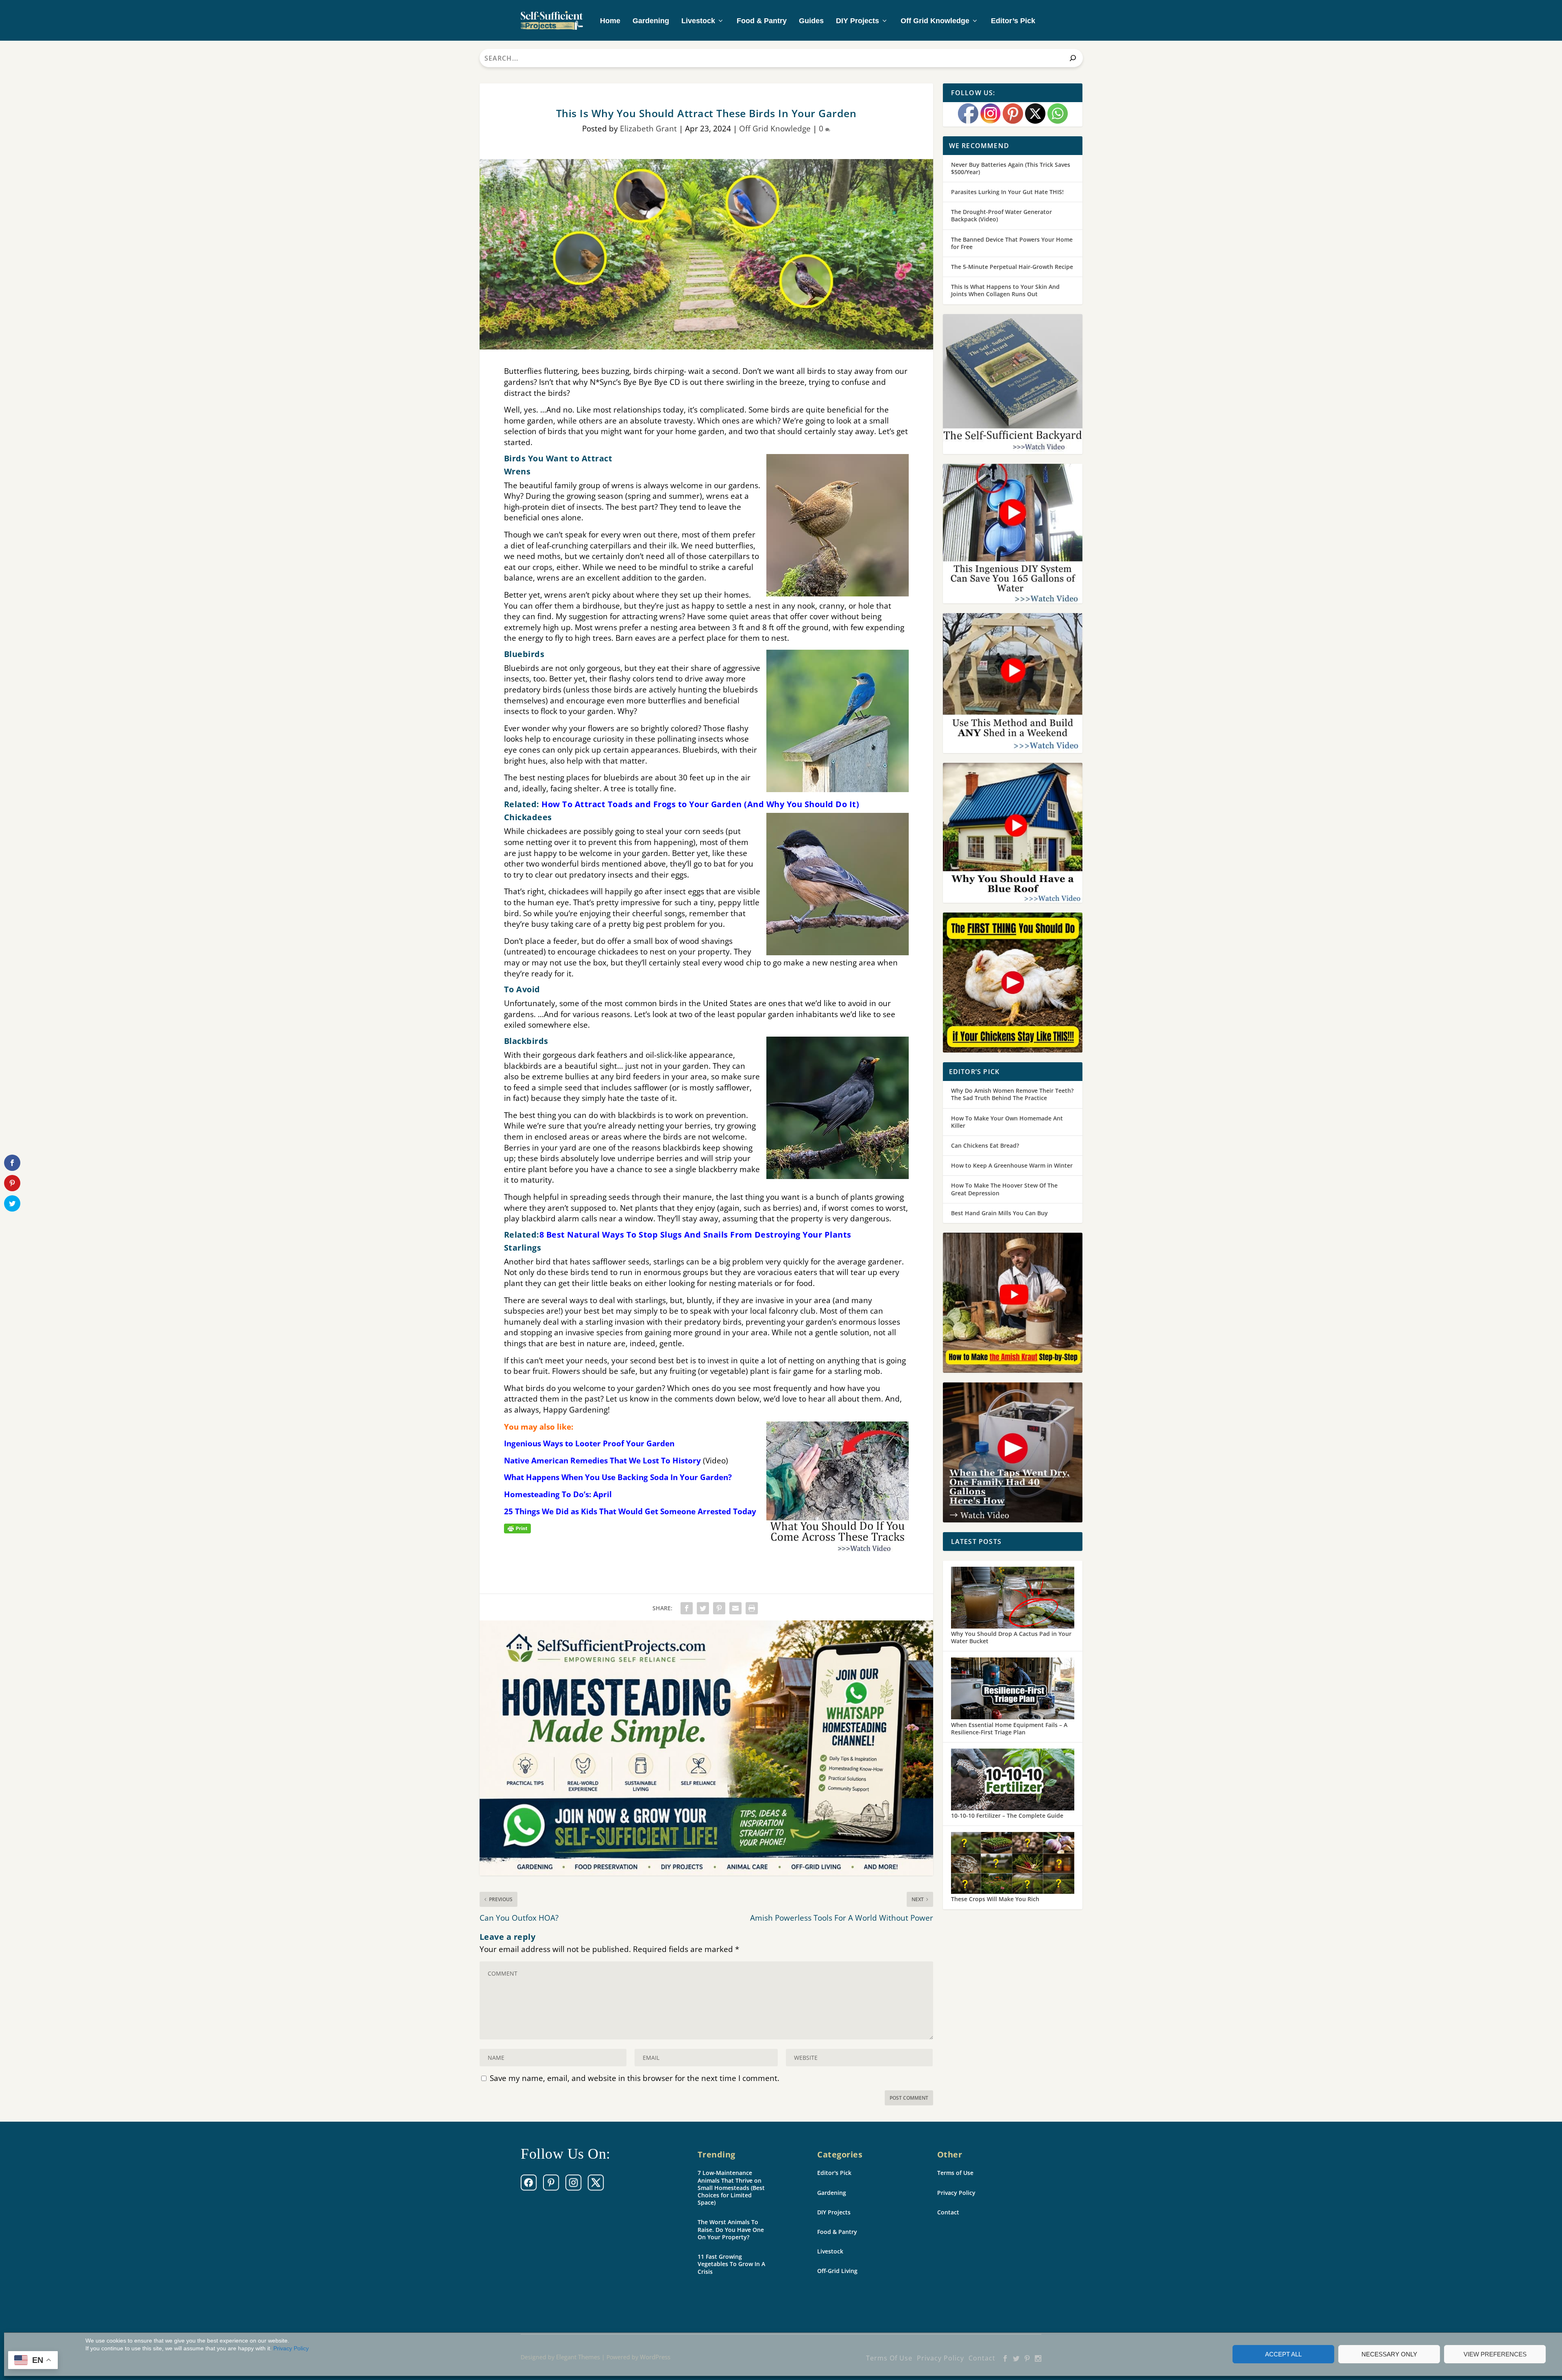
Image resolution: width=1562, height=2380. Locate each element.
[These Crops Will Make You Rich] (1013, 1864)
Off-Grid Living (837, 2271)
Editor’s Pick (1013, 21)
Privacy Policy (291, 2348)
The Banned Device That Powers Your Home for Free (1012, 243)
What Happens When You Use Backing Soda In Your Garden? (618, 1477)
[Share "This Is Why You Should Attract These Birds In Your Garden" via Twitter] (703, 1608)
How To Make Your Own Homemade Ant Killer (1007, 1122)
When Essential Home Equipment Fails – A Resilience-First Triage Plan (1009, 1728)
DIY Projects (857, 21)
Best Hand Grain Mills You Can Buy (999, 1213)
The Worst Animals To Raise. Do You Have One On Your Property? (731, 2229)
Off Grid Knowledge (935, 21)
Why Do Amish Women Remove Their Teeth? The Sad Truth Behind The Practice (1012, 1094)
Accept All (1283, 2354)
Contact (948, 2212)
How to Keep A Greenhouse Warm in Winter (1012, 1165)
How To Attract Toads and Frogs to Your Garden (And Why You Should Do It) (700, 804)
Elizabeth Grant (648, 129)
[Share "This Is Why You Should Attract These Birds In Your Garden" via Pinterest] (719, 1608)
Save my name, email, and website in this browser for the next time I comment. (635, 2078)
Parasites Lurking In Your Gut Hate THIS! (1007, 192)
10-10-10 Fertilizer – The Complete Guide (1007, 1816)
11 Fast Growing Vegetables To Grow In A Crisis (731, 2264)
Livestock (698, 21)
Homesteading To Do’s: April (558, 1494)
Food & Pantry (762, 21)
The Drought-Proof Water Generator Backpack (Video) (1001, 215)
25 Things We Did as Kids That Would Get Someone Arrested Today (630, 1511)
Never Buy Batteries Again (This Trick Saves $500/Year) (1011, 168)
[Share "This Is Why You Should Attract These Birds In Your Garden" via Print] (752, 1608)
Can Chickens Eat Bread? (985, 1145)
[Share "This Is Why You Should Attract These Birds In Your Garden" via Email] (735, 1608)
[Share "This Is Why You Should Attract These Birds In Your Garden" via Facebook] (687, 1608)
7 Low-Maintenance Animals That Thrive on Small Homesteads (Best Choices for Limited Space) (731, 2188)
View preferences (1495, 2354)
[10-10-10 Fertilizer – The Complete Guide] (1013, 1780)
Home (610, 21)
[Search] (1073, 58)
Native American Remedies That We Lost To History (602, 1461)
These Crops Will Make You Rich (995, 1899)
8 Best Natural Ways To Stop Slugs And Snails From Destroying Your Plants (695, 1235)
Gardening (651, 21)
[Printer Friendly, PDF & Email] (517, 1528)
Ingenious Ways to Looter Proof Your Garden (589, 1443)
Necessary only (1389, 2354)
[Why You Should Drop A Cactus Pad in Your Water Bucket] (1013, 1598)
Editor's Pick (834, 2173)
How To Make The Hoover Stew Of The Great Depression (1004, 1189)
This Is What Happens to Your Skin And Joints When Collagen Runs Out (1005, 290)
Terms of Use (955, 2173)
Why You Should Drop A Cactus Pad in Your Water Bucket (1011, 1637)
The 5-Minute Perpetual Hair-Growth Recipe (1012, 267)
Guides (811, 21)
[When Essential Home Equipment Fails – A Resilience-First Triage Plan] (1013, 1689)
